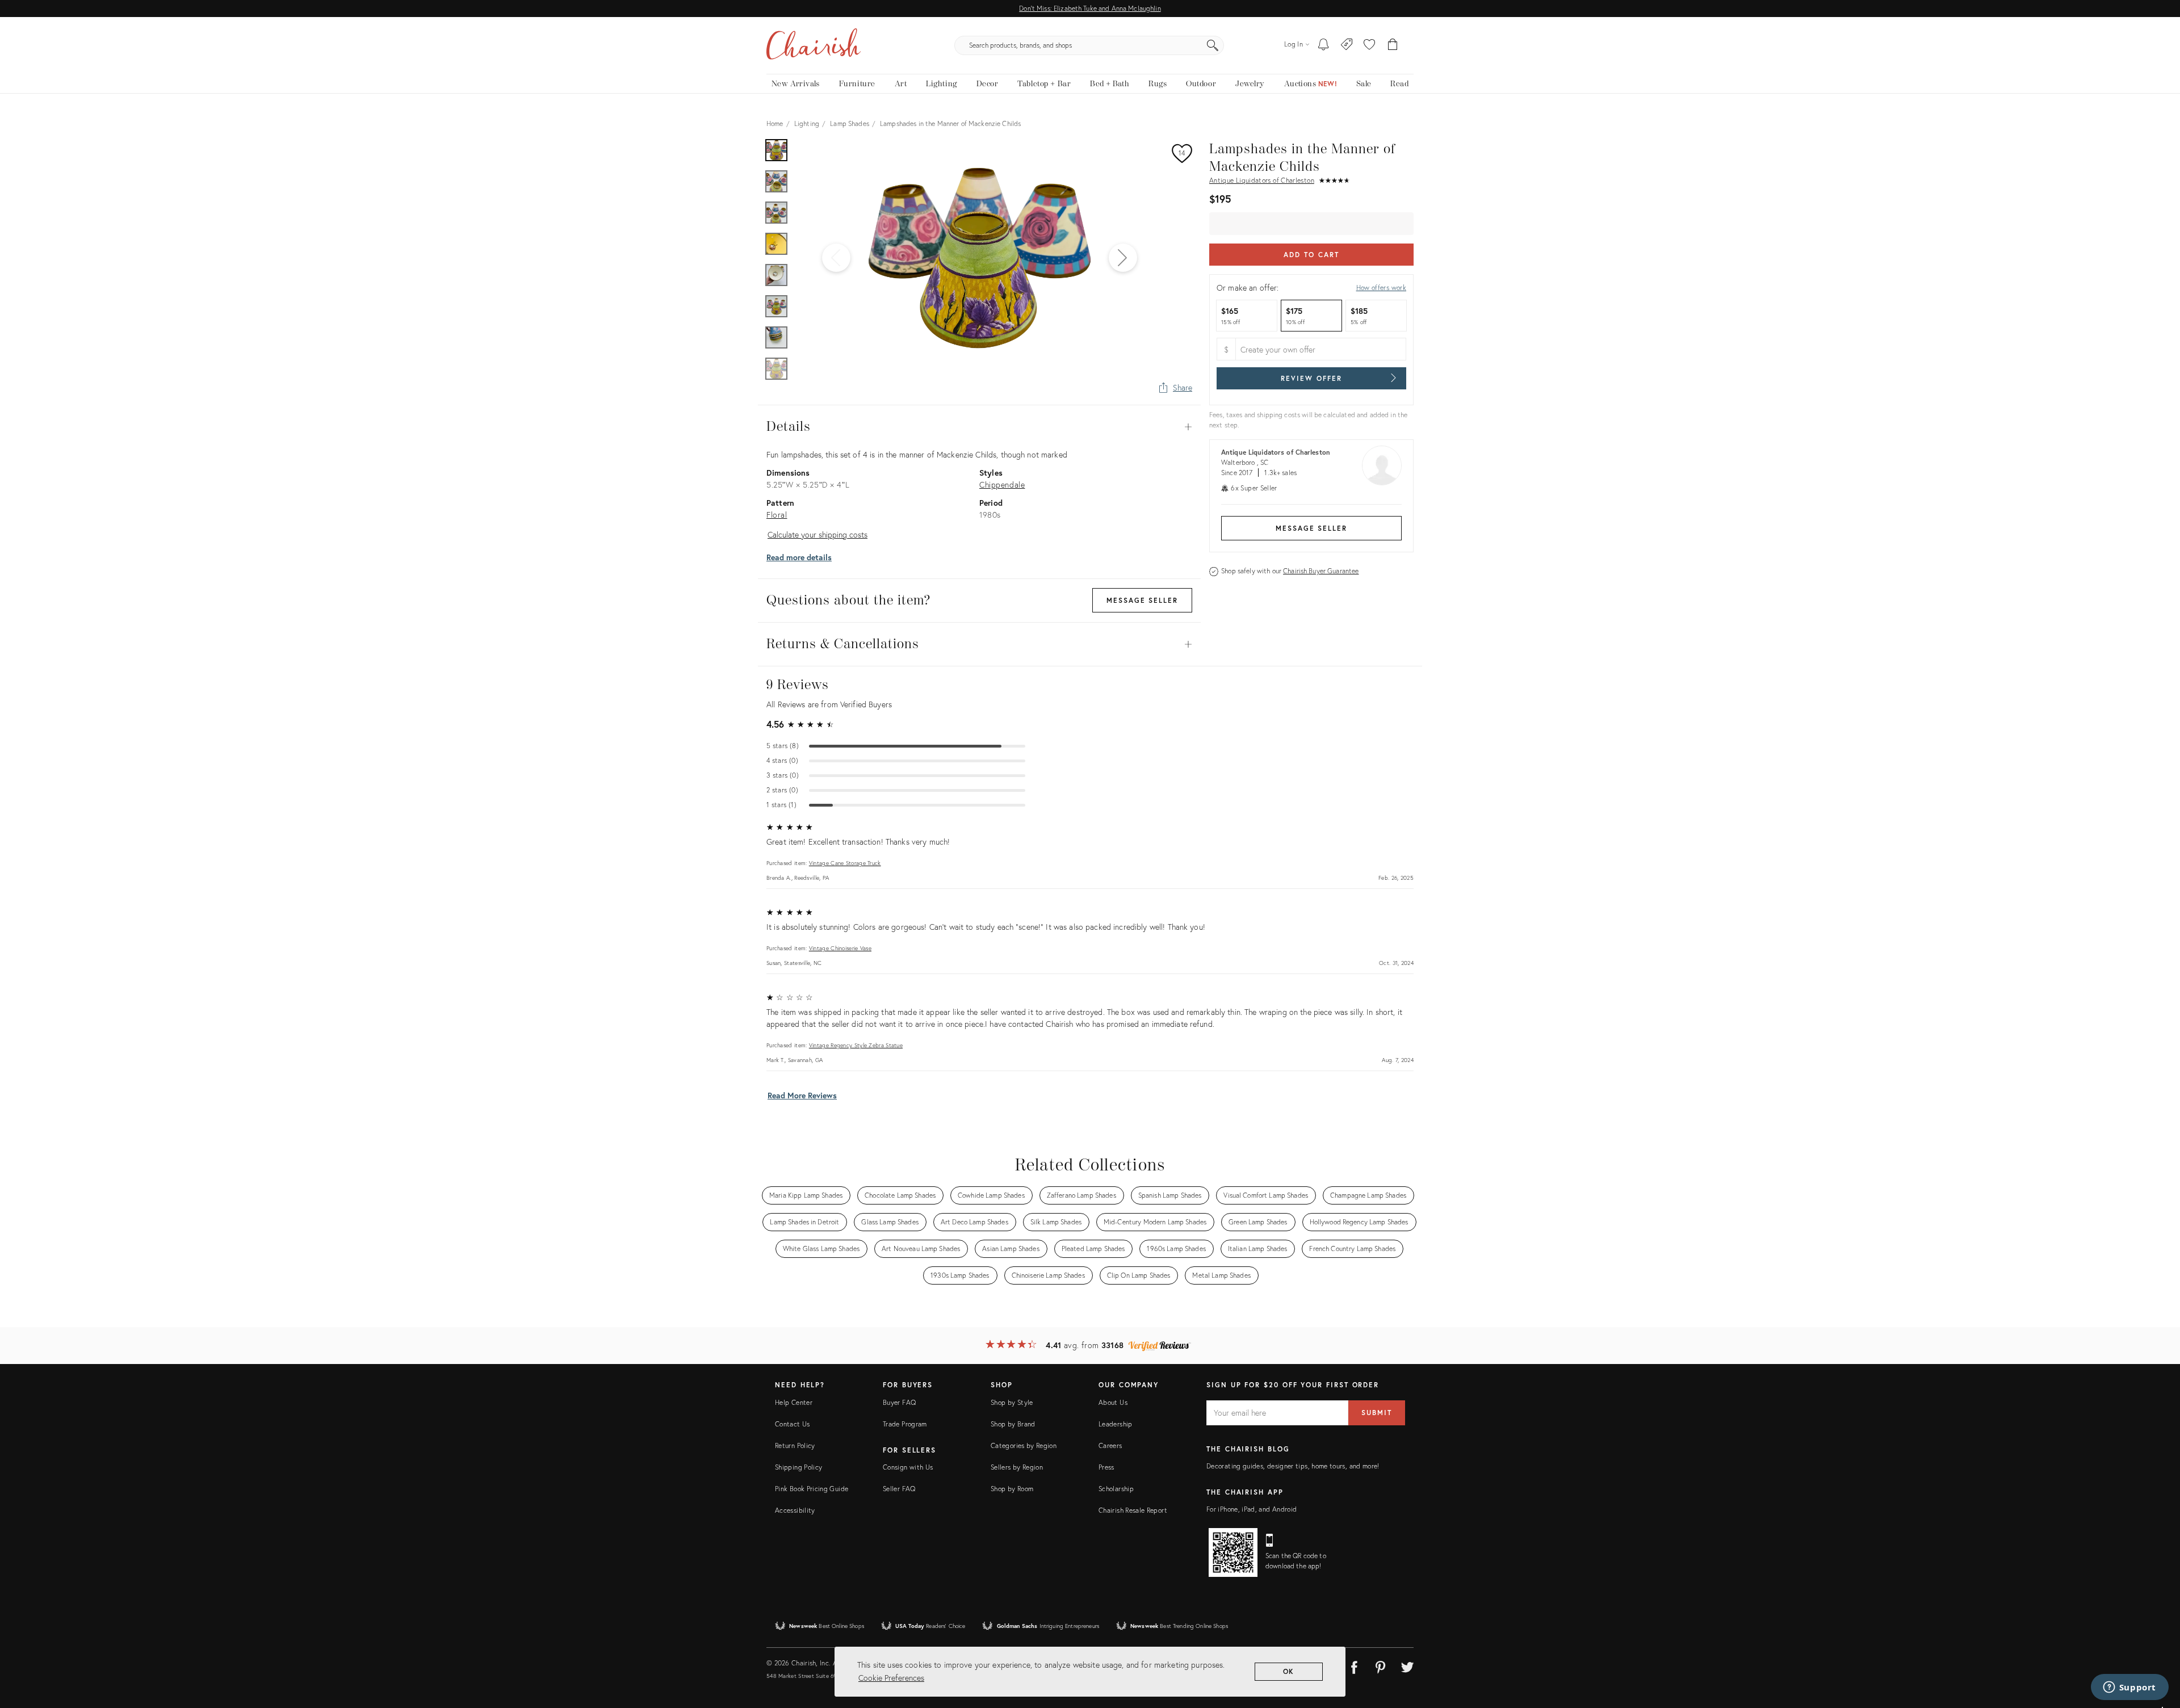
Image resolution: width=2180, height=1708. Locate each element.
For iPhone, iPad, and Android (1252, 1509)
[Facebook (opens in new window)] (1354, 1665)
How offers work (1381, 288)
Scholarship (1116, 1489)
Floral (777, 515)
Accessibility (795, 1510)
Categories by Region (1024, 1445)
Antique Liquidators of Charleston (1262, 180)
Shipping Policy (798, 1467)
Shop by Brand (1013, 1424)
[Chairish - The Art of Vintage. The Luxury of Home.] (814, 45)
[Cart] (1393, 45)
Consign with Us (908, 1467)
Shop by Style (1012, 1402)
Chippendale (1002, 484)
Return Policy (795, 1445)
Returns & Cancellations (979, 644)
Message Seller (1311, 528)
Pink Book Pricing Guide (812, 1489)
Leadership (1116, 1424)
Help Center (794, 1402)
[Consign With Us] (1347, 45)
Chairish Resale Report (1133, 1510)
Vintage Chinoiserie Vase (840, 948)
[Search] (1213, 45)
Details (979, 427)
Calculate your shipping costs (817, 534)
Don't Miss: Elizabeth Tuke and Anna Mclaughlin (1090, 8)
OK (1289, 1671)
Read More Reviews (802, 1095)
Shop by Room (1012, 1489)
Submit (1377, 1413)
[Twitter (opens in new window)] (1407, 1665)
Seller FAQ (899, 1489)
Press (1106, 1467)
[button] (1369, 45)
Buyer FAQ (899, 1402)
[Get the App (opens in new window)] (1233, 1552)
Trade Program (905, 1424)
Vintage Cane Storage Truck (845, 863)
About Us (1113, 1402)
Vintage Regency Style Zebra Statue (856, 1045)
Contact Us (793, 1424)
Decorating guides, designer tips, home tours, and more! (1293, 1466)
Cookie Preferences (891, 1678)
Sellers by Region (1017, 1467)
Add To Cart (1311, 255)
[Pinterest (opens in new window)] (1381, 1665)
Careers (1110, 1445)
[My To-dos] (1324, 45)
